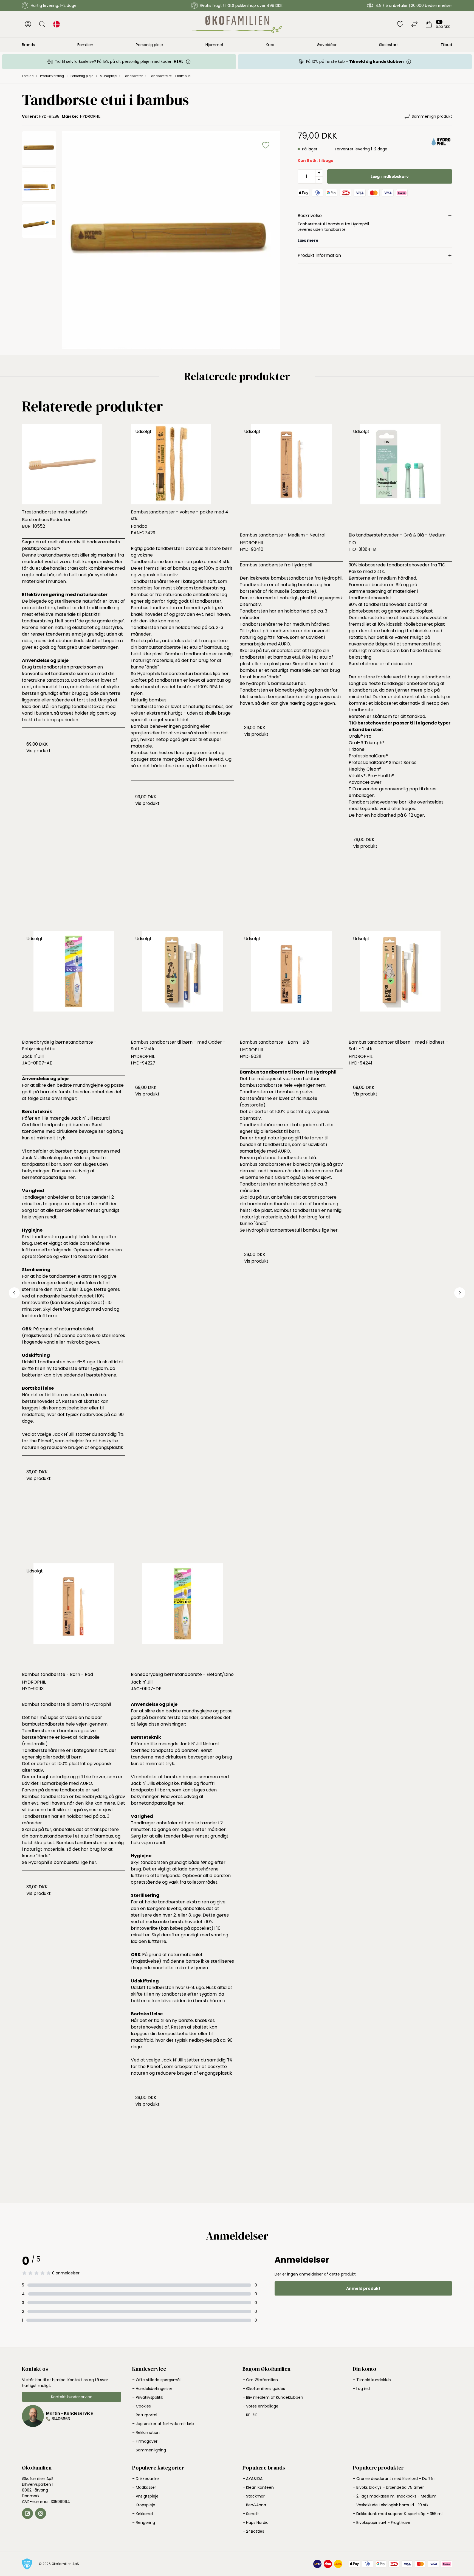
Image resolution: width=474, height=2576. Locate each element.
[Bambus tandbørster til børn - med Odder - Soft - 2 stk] (183, 983)
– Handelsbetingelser (152, 2389)
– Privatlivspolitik (148, 2397)
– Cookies (142, 2406)
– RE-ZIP (250, 2415)
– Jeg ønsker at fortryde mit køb (163, 2424)
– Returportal (145, 2415)
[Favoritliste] (400, 24)
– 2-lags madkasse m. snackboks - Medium (395, 2496)
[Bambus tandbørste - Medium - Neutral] (291, 476)
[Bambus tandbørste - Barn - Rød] (74, 1615)
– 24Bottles (253, 2531)
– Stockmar (254, 2496)
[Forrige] (14, 1293)
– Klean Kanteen (258, 2487)
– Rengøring (144, 2522)
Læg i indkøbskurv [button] (390, 176)
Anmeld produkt (363, 2288)
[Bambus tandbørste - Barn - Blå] (291, 983)
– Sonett (251, 2514)
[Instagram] (41, 2513)
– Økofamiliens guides (264, 2389)
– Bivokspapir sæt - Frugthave (382, 2522)
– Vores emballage (260, 2406)
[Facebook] (27, 2513)
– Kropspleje (144, 2505)
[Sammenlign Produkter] (414, 24)
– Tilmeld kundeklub (372, 2380)
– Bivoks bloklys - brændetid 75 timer (388, 2487)
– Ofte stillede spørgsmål (156, 2380)
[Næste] (460, 1293)
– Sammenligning (149, 2450)
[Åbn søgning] (42, 24)
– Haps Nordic (256, 2522)
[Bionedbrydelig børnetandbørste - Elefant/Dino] (183, 1615)
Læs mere (308, 240)
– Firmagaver (145, 2441)
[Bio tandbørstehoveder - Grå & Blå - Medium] (400, 476)
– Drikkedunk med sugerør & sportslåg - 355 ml (398, 2514)
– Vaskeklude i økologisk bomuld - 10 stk (391, 2505)
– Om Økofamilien (260, 2380)
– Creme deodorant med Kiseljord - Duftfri (394, 2479)
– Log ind (361, 2389)
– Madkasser (144, 2487)
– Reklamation (146, 2432)
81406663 (61, 2419)
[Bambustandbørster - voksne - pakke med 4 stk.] (183, 464)
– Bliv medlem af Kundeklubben (273, 2397)
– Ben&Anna (254, 2505)
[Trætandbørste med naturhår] (74, 464)
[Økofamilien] (237, 24)
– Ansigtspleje (145, 2496)
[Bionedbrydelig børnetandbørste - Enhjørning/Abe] (74, 983)
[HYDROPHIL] (441, 147)
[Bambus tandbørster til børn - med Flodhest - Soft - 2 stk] (400, 983)
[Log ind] (28, 24)
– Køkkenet (143, 2514)
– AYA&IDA (252, 2479)
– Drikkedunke (146, 2479)
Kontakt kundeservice (72, 2397)
